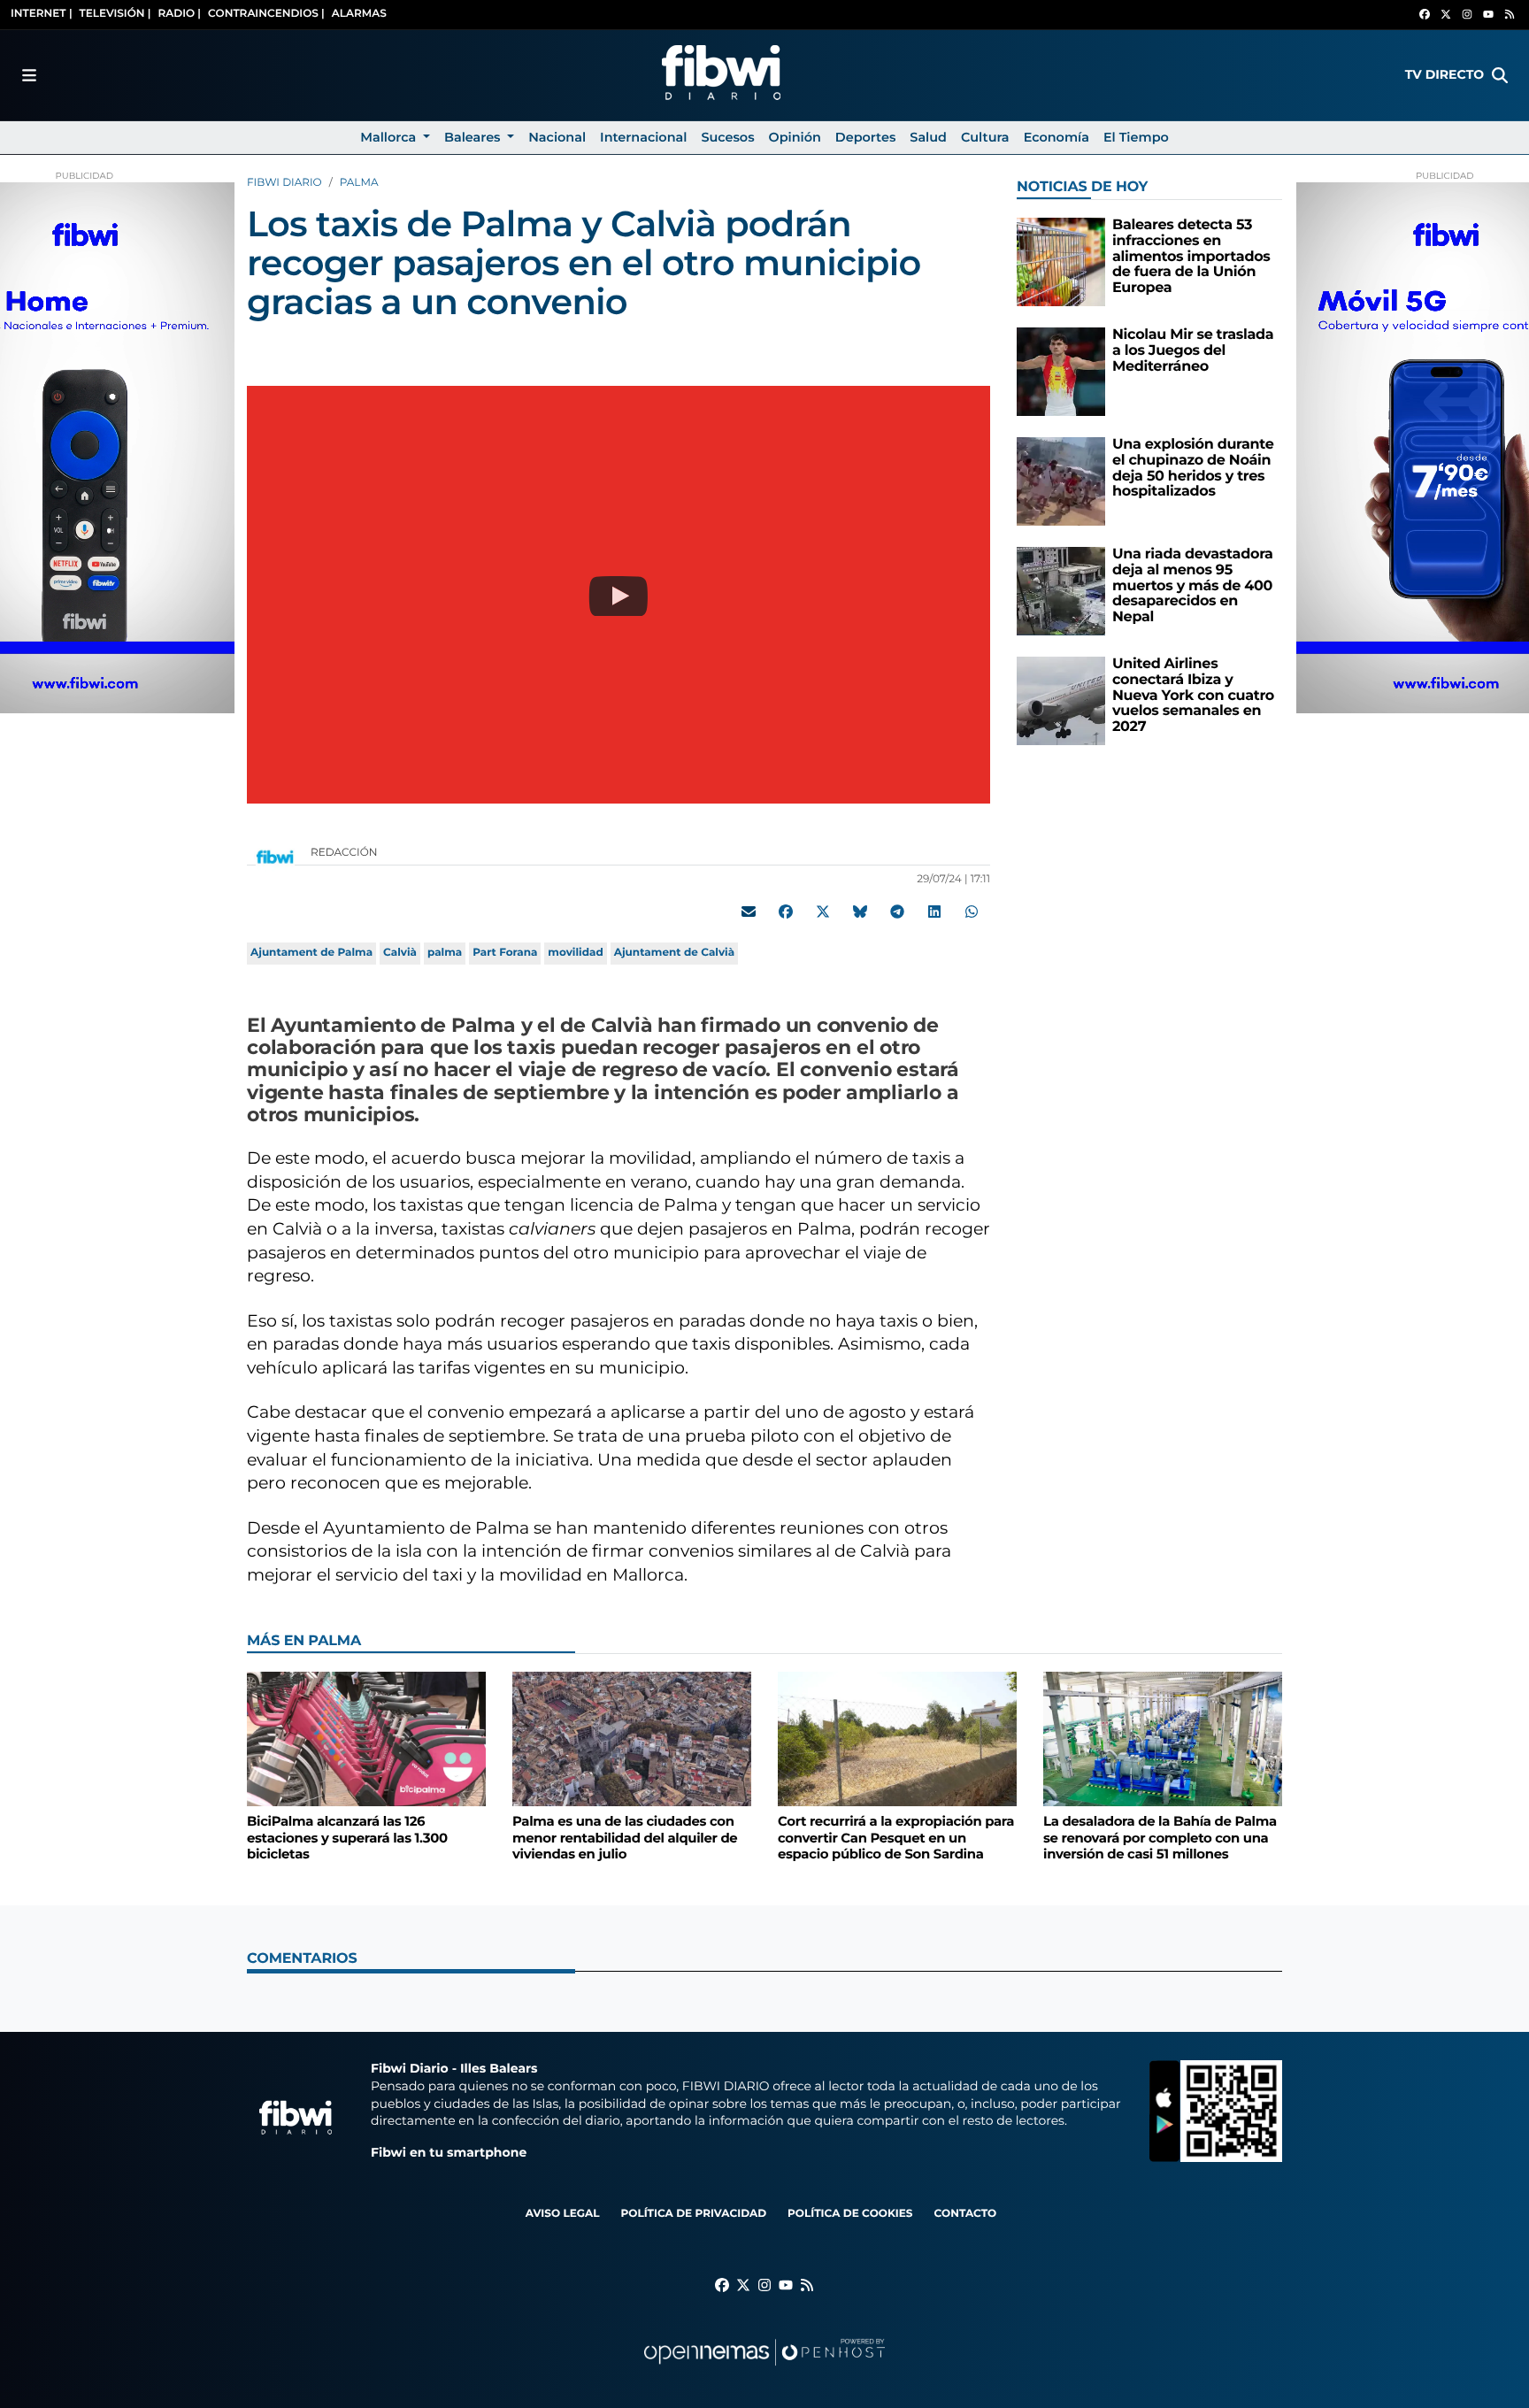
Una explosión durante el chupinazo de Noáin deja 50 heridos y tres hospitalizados (1193, 468)
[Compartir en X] (823, 912)
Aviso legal (563, 2214)
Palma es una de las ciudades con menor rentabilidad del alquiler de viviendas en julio (625, 1838)
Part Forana (505, 953)
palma (445, 953)
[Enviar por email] (749, 912)
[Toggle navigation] (29, 75)
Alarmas (359, 14)
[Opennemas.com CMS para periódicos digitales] (764, 2370)
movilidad (575, 953)
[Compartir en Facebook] (786, 912)
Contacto (965, 2214)
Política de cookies (850, 2214)
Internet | (42, 14)
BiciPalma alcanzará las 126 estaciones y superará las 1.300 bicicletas (347, 1838)
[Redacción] (275, 856)
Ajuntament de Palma (311, 953)
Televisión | (115, 14)
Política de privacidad (693, 2214)
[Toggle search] (1500, 75)
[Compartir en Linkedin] (934, 912)
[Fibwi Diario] (721, 75)
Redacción (346, 853)
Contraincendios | (266, 14)
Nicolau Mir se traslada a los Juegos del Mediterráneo (1193, 350)
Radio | (179, 14)
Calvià (400, 953)
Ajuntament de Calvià (674, 953)
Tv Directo (1444, 74)
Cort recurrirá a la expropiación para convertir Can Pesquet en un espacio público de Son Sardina (896, 1838)
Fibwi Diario (284, 183)
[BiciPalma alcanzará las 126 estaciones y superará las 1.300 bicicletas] (366, 1739)
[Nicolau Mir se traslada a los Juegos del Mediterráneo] (1061, 371)
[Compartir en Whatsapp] (972, 912)
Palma (359, 183)
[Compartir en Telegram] (897, 912)
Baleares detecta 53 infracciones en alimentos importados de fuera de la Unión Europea (1191, 256)
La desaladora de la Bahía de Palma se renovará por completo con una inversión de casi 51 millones (1160, 1838)
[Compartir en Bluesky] (860, 912)
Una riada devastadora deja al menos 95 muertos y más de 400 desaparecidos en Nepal (1193, 585)
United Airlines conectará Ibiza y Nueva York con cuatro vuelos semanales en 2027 (1193, 695)
